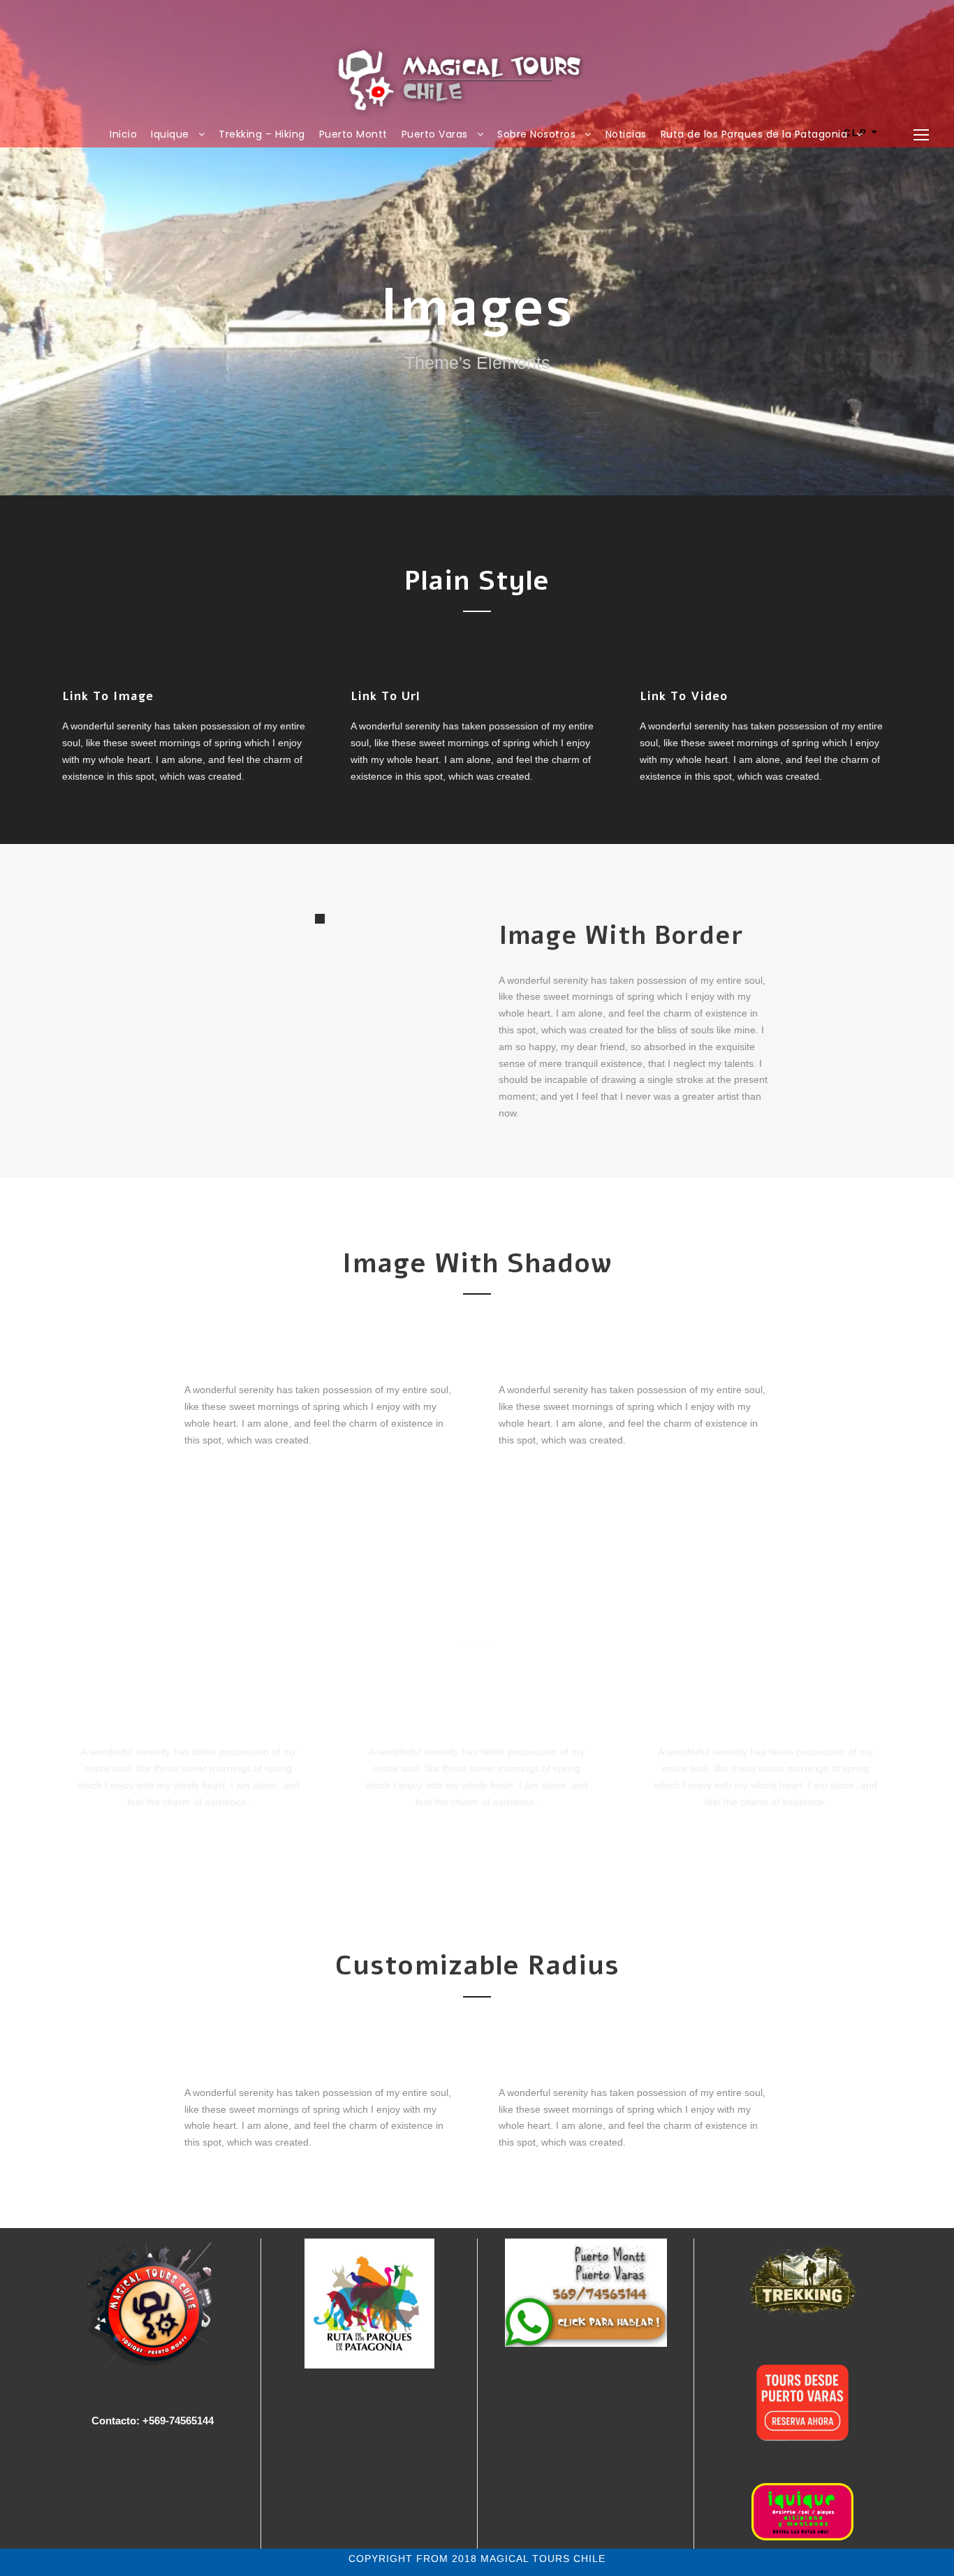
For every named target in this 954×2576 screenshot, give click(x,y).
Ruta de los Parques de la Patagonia (754, 134)
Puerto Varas (435, 134)
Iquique (170, 134)
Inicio (123, 134)
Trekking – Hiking (262, 134)
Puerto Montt (353, 134)
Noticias (626, 134)
